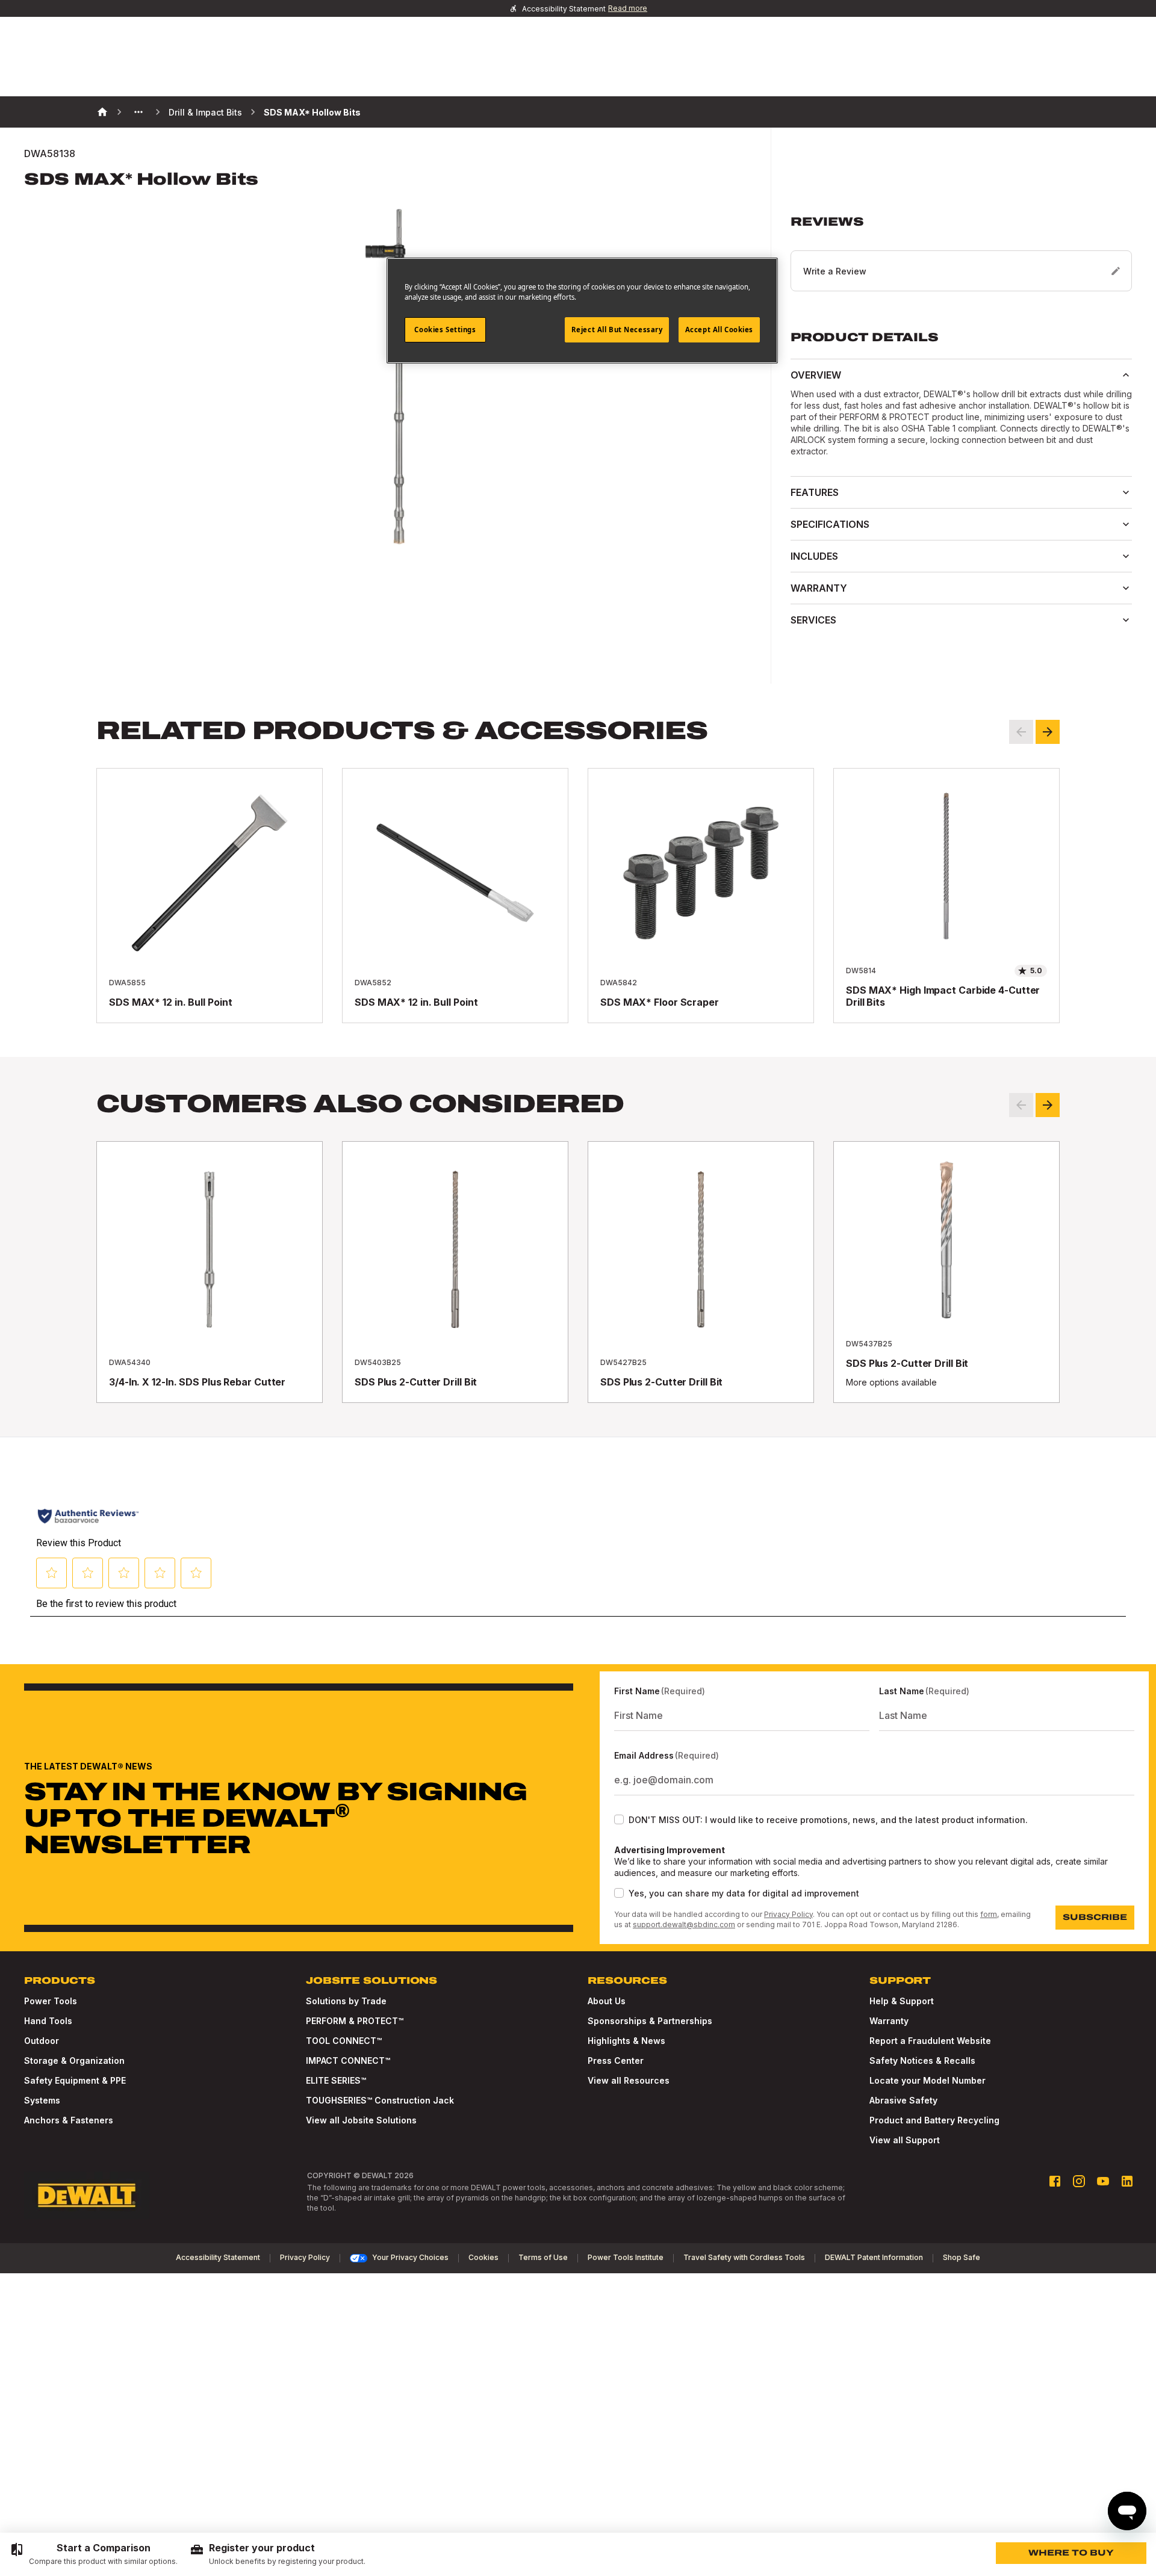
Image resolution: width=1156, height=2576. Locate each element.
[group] (94, 2554)
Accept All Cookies (719, 330)
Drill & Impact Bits (205, 112)
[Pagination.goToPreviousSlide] (1021, 1105)
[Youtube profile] (1103, 2181)
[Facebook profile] (1055, 2181)
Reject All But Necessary (617, 330)
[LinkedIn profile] (1127, 2181)
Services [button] (813, 620)
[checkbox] (619, 1819)
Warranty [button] (819, 588)
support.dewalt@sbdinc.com (684, 1924)
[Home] (102, 112)
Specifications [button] (830, 524)
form (989, 1914)
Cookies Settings (445, 330)
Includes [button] (814, 556)
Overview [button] (816, 375)
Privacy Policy (788, 1914)
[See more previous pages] (138, 112)
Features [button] (815, 492)
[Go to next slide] (1048, 732)
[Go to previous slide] (1021, 732)
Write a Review (835, 271)
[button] (961, 253)
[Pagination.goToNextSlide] (1048, 1105)
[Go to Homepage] (87, 2196)
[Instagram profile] (1079, 2181)
